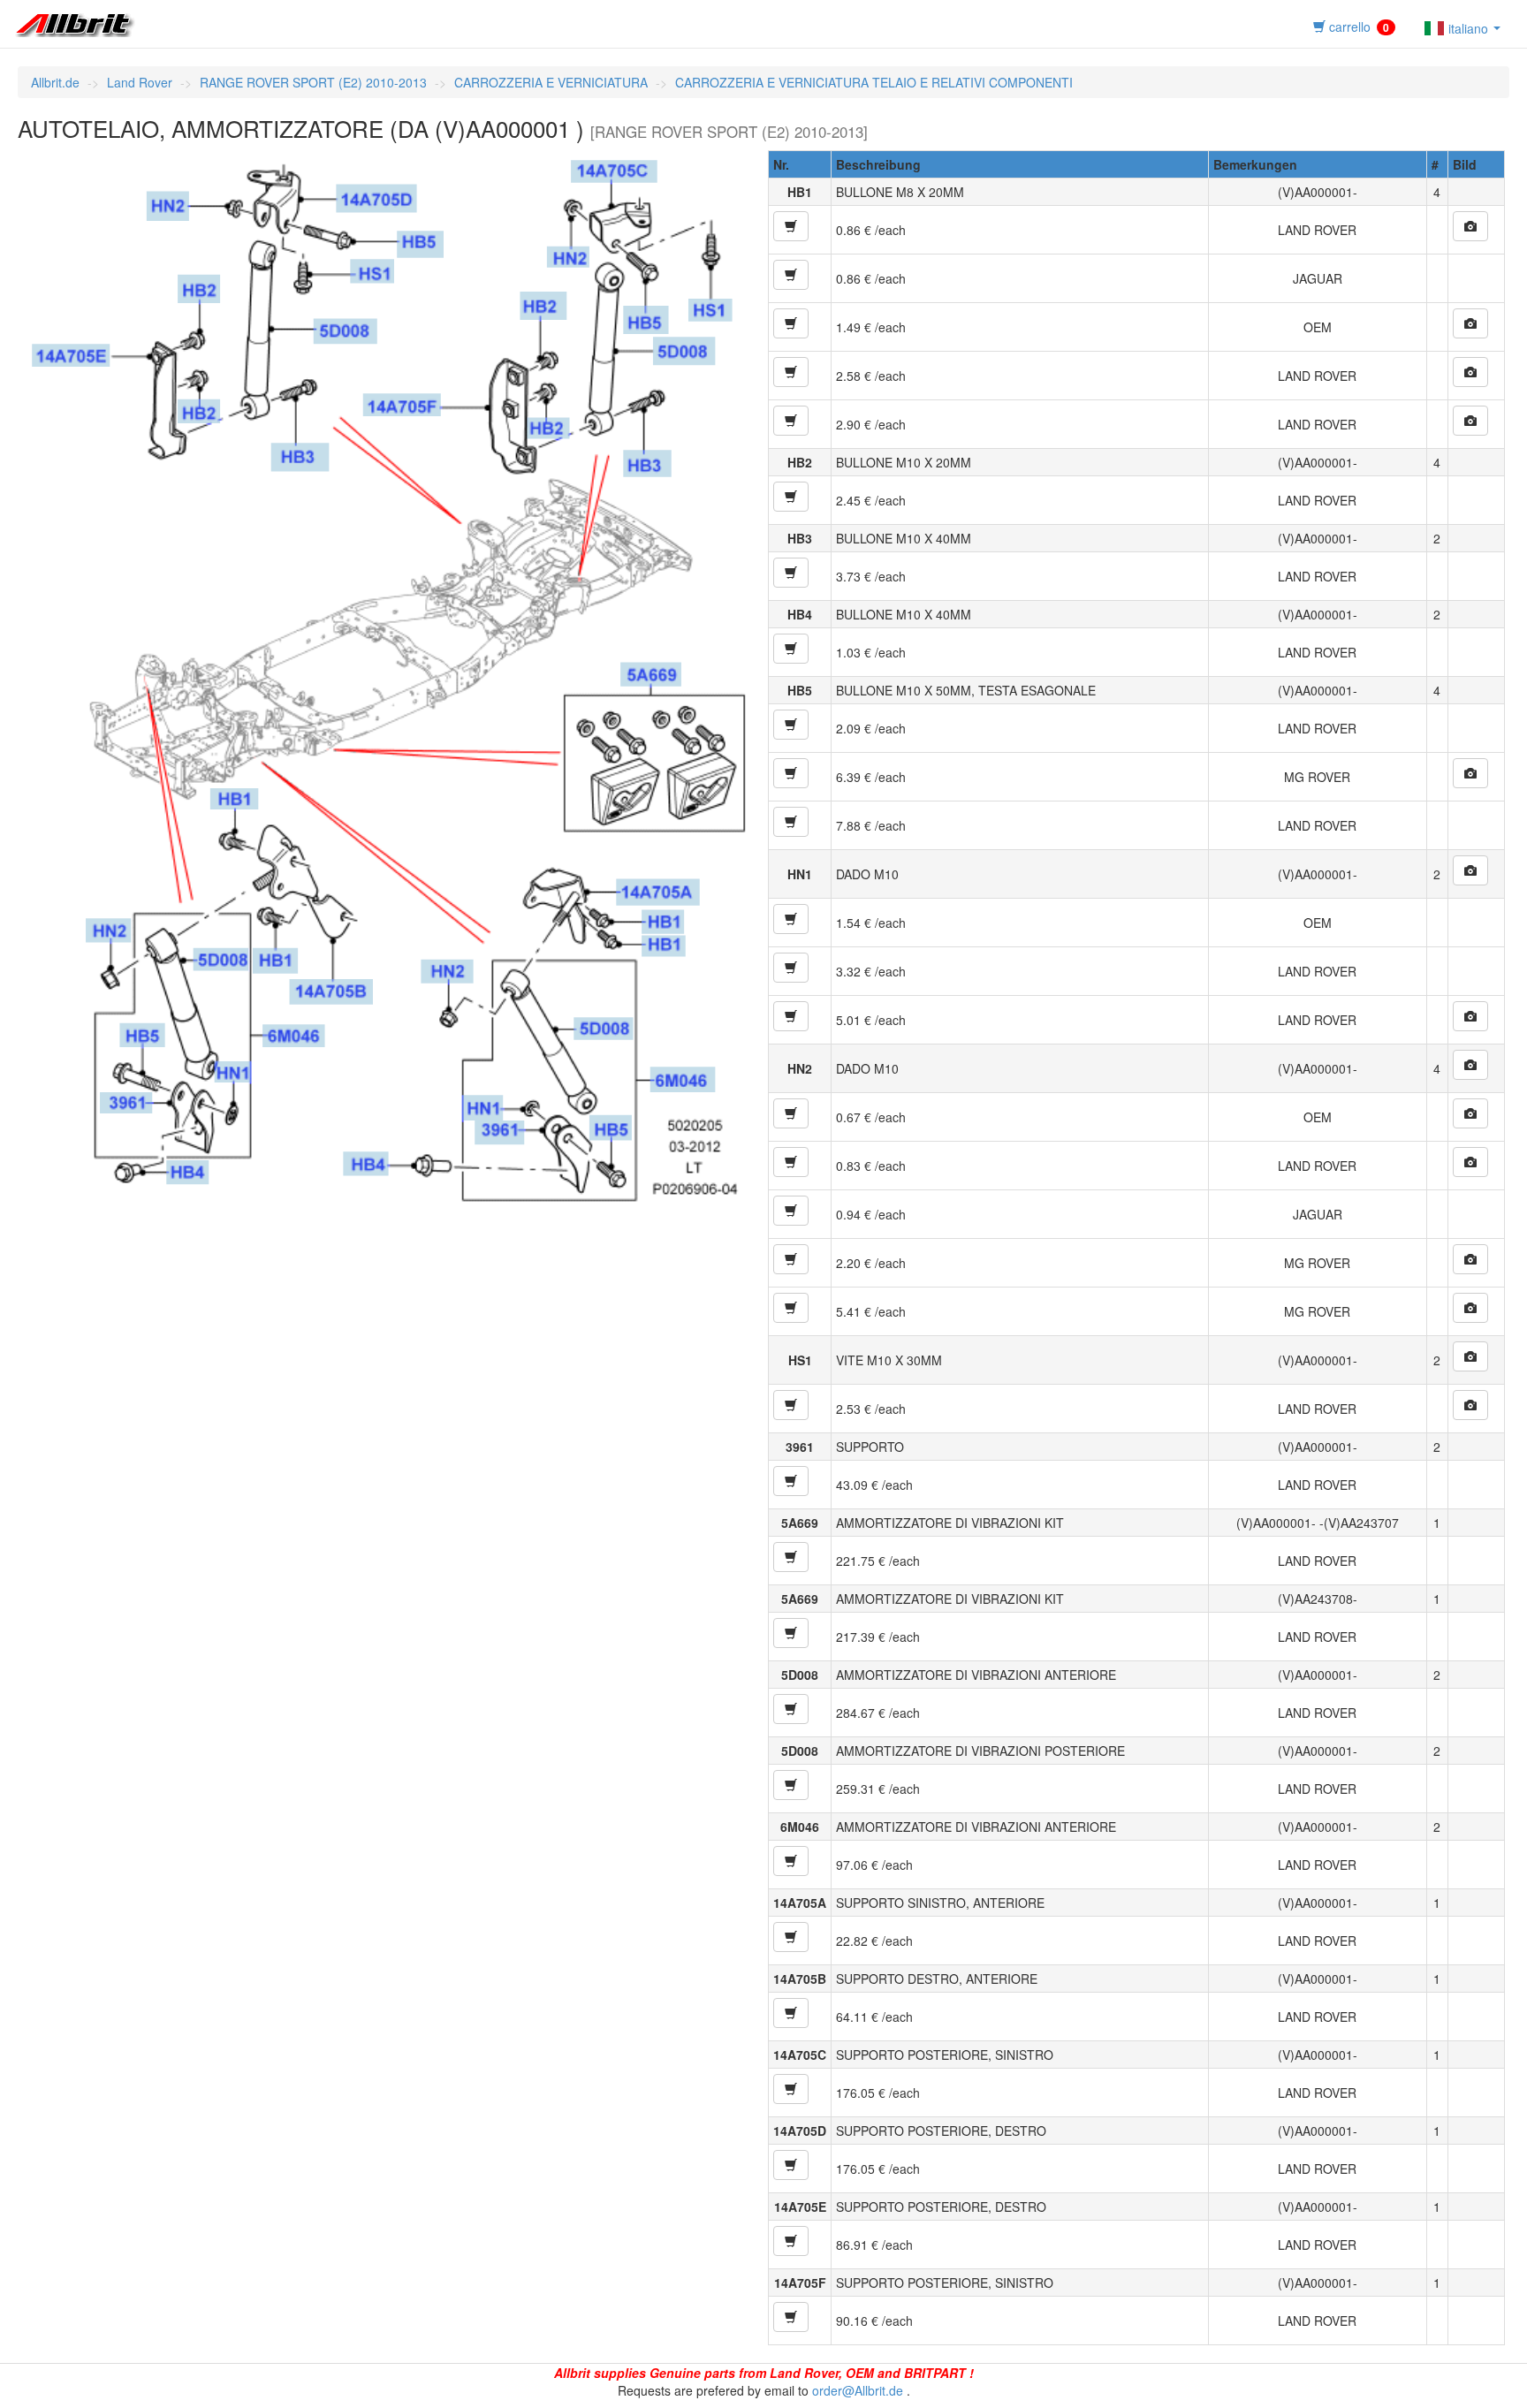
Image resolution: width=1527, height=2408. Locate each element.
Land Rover (140, 82)
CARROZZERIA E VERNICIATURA (551, 82)
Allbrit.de (55, 82)
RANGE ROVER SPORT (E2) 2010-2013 (313, 82)
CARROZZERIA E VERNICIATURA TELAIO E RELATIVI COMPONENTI (874, 82)
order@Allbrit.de (858, 2390)
